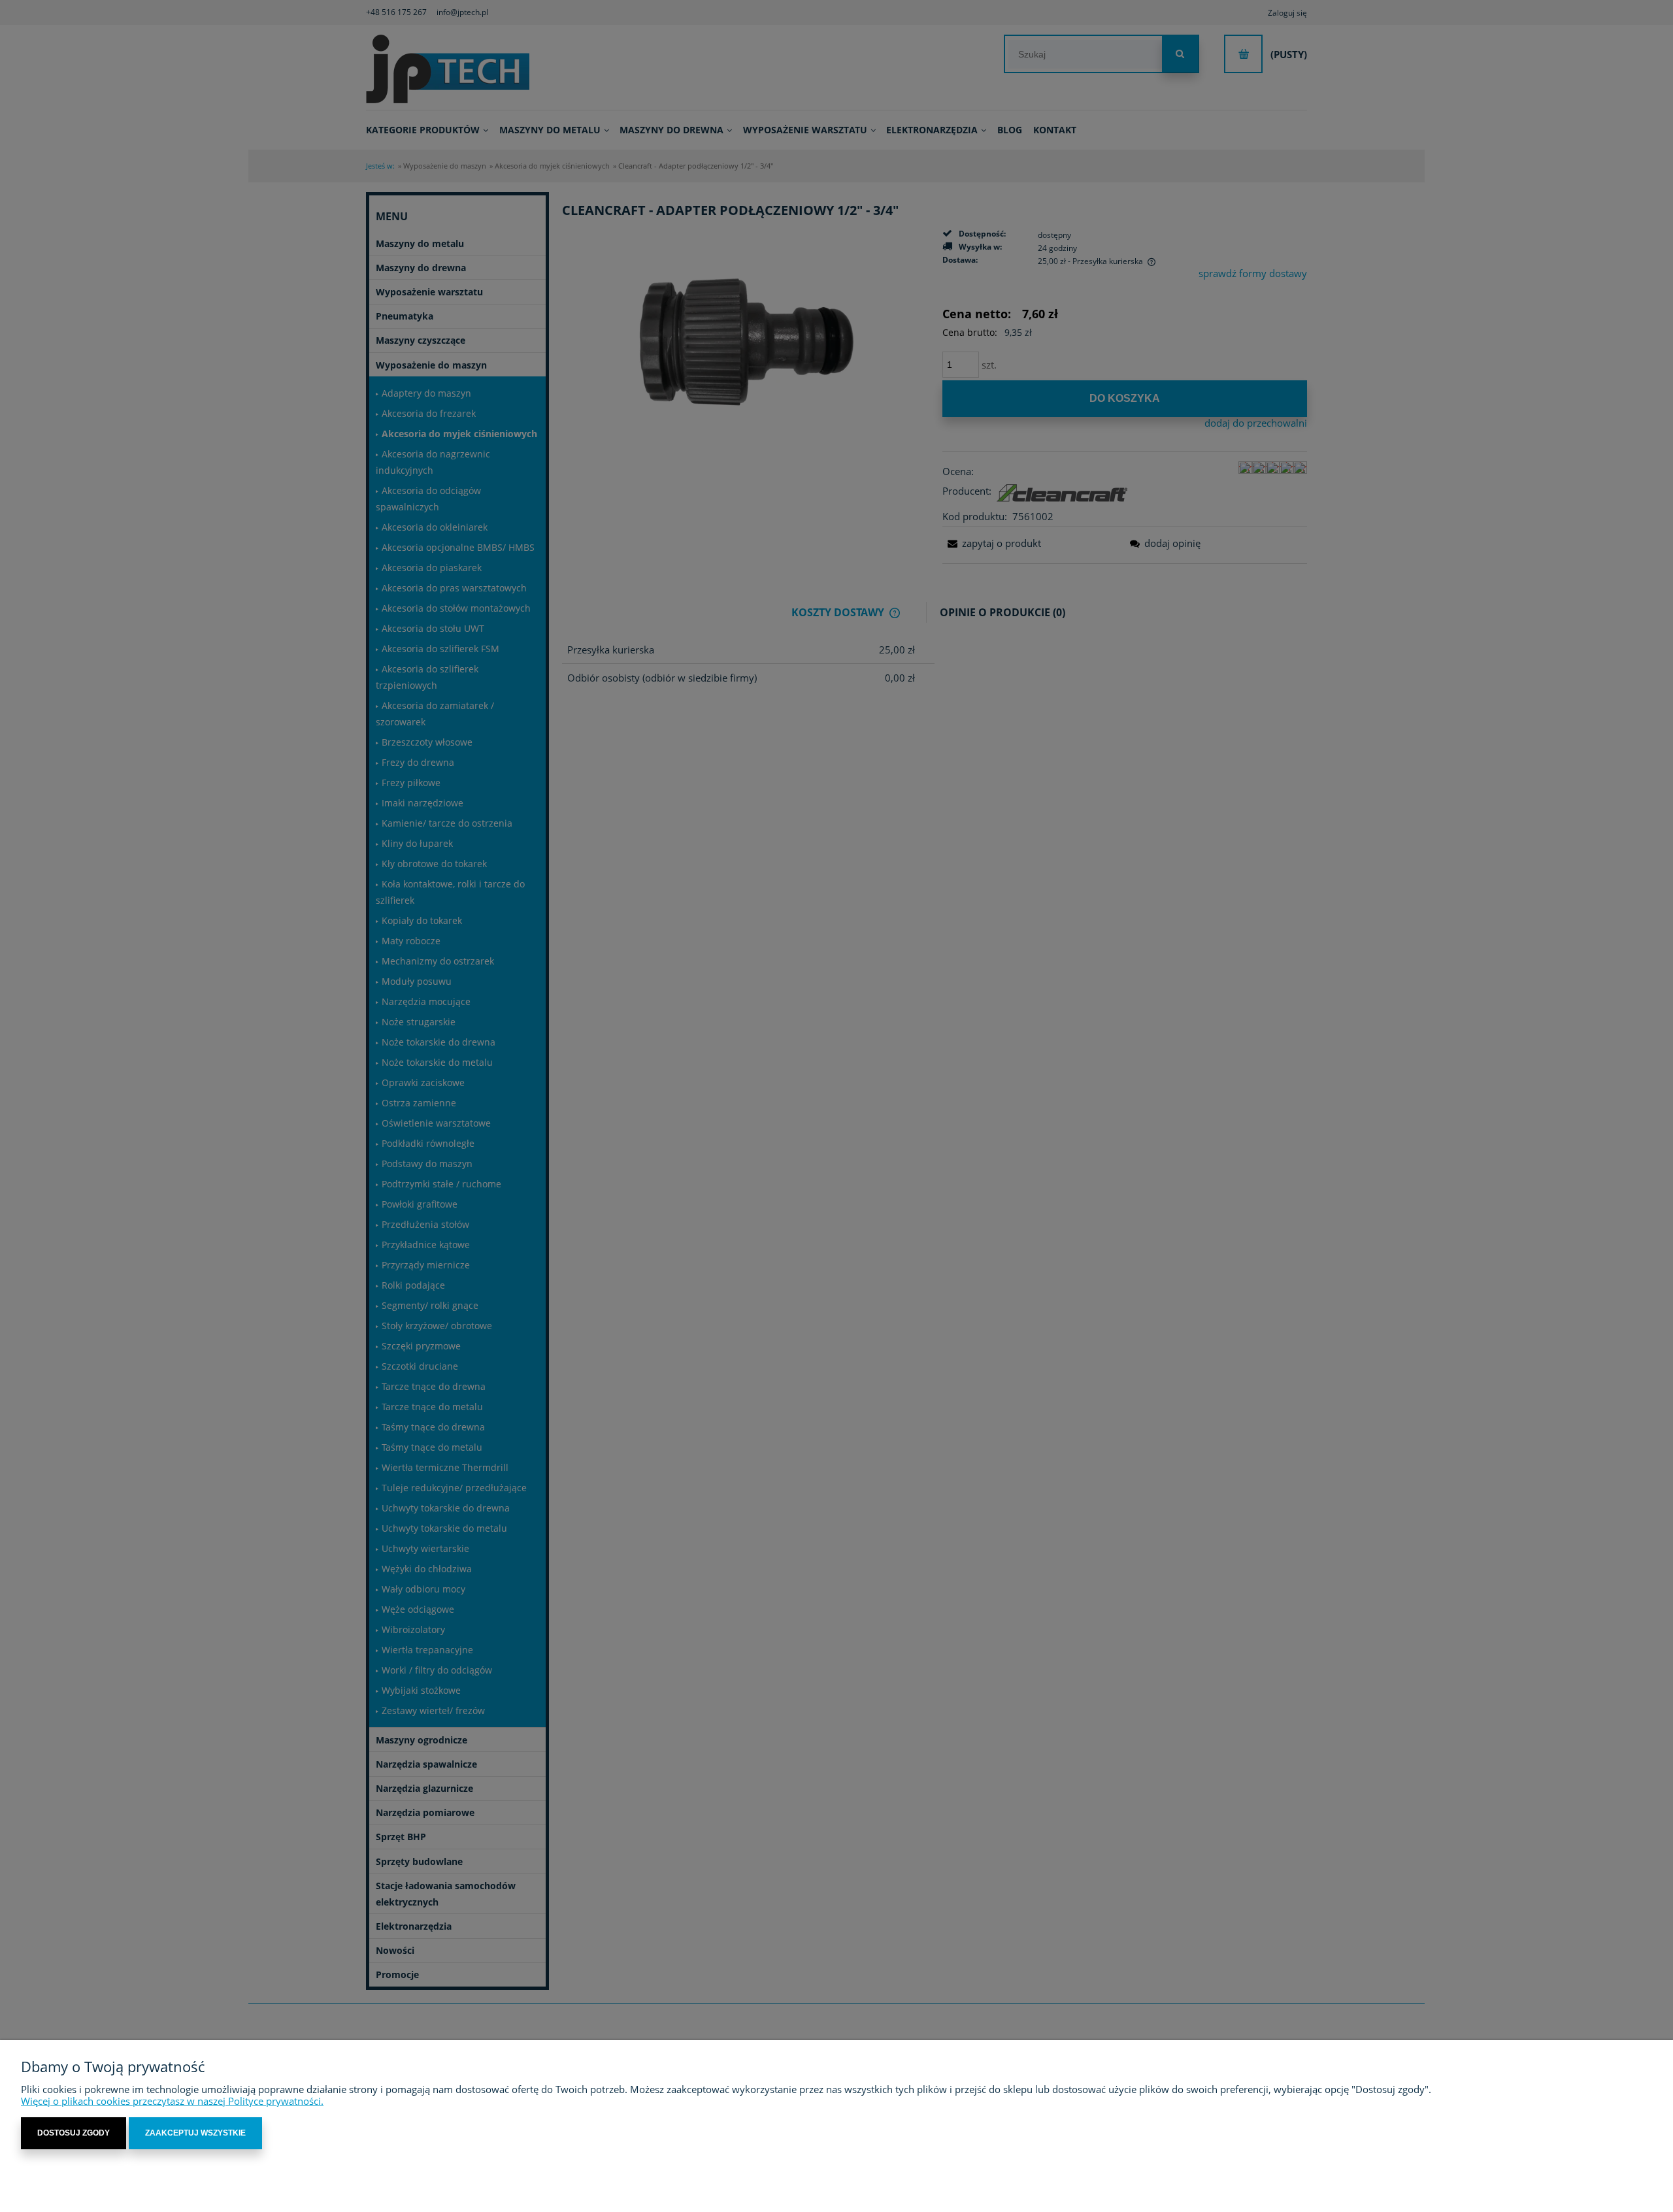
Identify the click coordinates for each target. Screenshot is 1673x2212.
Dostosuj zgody (74, 2133)
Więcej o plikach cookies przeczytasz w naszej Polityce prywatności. (172, 2101)
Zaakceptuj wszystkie (195, 2133)
